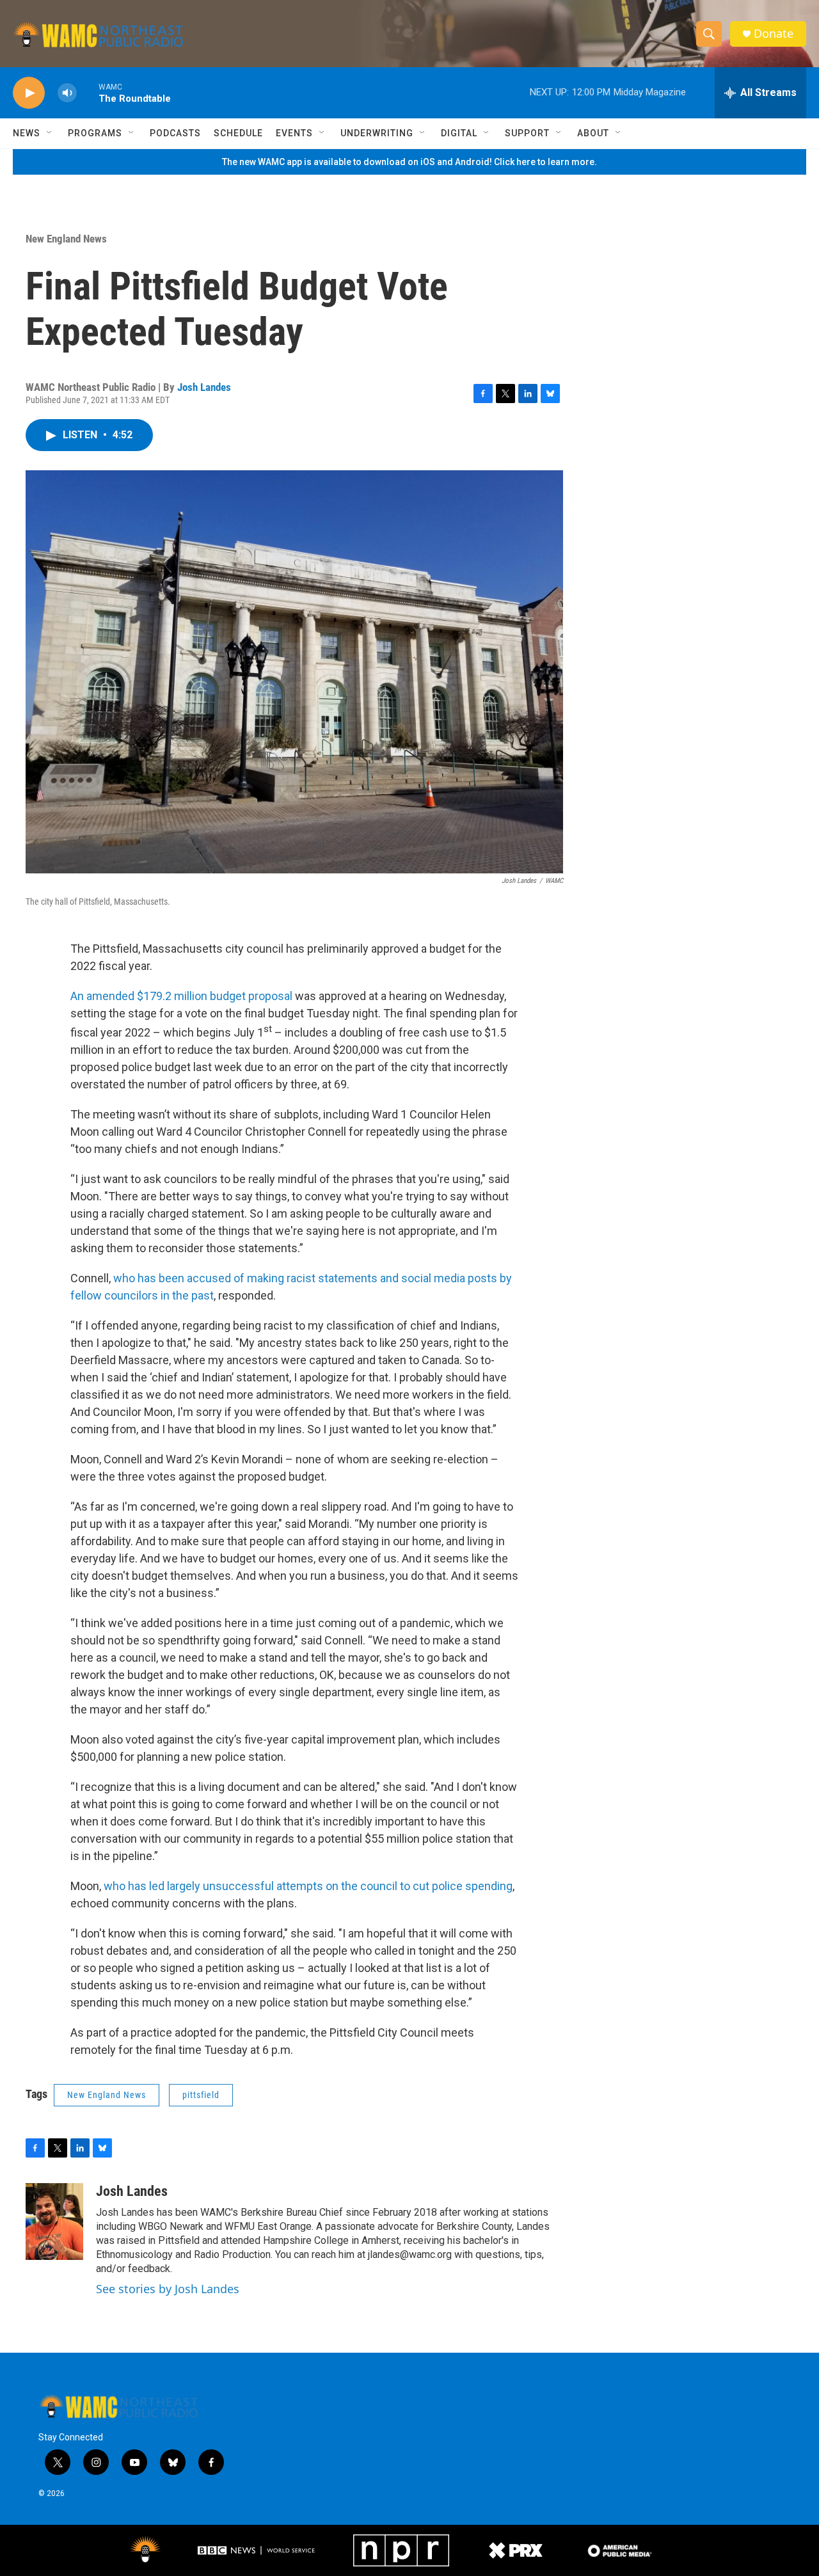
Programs (95, 133)
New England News (66, 239)
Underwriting (377, 133)
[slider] (88, 92)
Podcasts (175, 133)
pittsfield (201, 2095)
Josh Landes (204, 387)
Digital (459, 133)
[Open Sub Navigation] (50, 133)
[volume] (67, 93)
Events (294, 133)
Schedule (238, 133)
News (27, 133)
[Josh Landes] (54, 2222)
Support (527, 133)
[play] (29, 93)
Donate (774, 34)
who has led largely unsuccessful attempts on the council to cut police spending (308, 1886)
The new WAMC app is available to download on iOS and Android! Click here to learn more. (409, 162)
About (593, 133)
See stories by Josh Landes (168, 2289)
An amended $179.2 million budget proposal (181, 996)
